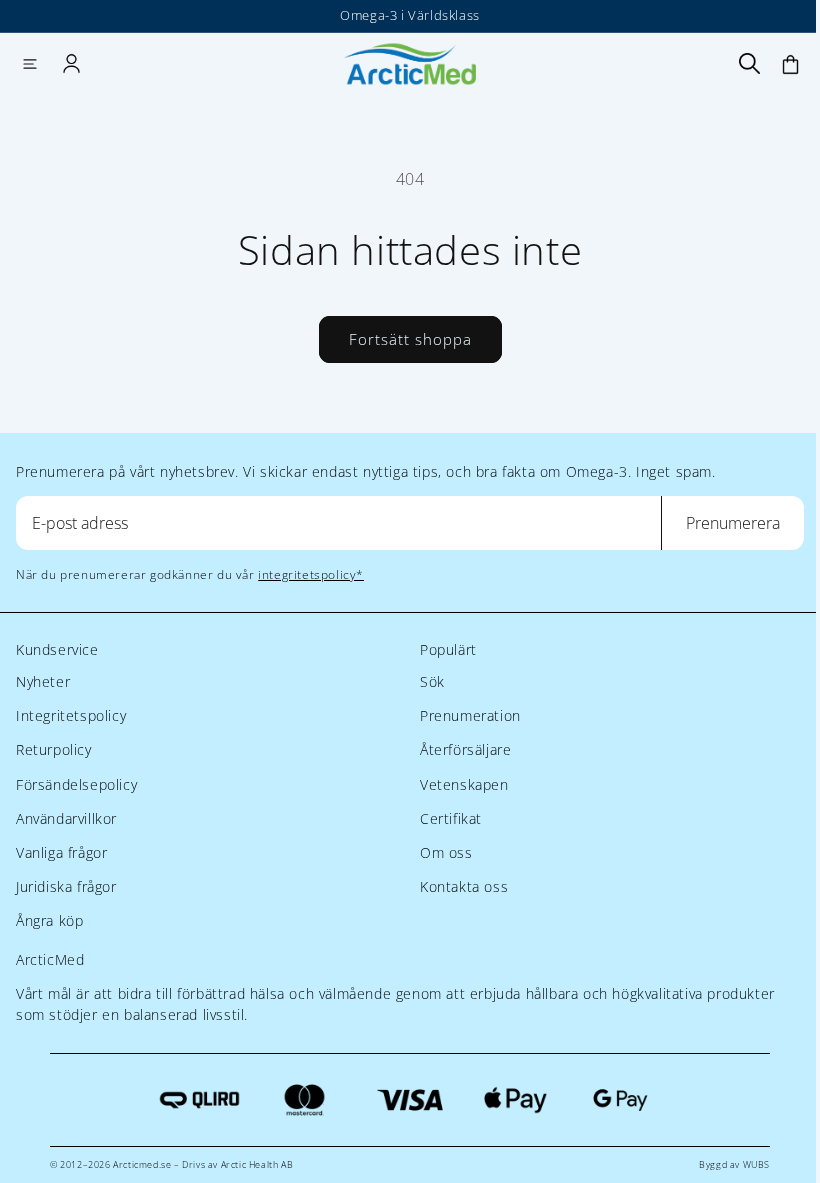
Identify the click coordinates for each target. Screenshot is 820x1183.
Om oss (446, 852)
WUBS (756, 1164)
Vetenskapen (464, 784)
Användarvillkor (66, 818)
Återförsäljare (465, 749)
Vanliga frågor (61, 852)
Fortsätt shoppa (410, 339)
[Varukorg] (790, 64)
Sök (432, 681)
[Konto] (71, 64)
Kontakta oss (464, 886)
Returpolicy (54, 749)
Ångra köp (49, 920)
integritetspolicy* (311, 574)
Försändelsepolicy (76, 784)
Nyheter (43, 681)
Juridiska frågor (66, 886)
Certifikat (451, 818)
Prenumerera (733, 523)
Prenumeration (470, 715)
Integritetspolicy (71, 715)
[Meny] (30, 64)
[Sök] (749, 64)
